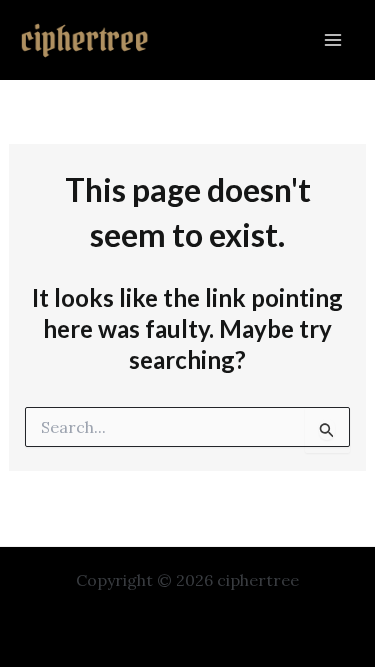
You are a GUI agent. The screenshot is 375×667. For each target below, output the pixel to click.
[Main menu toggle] (333, 40)
